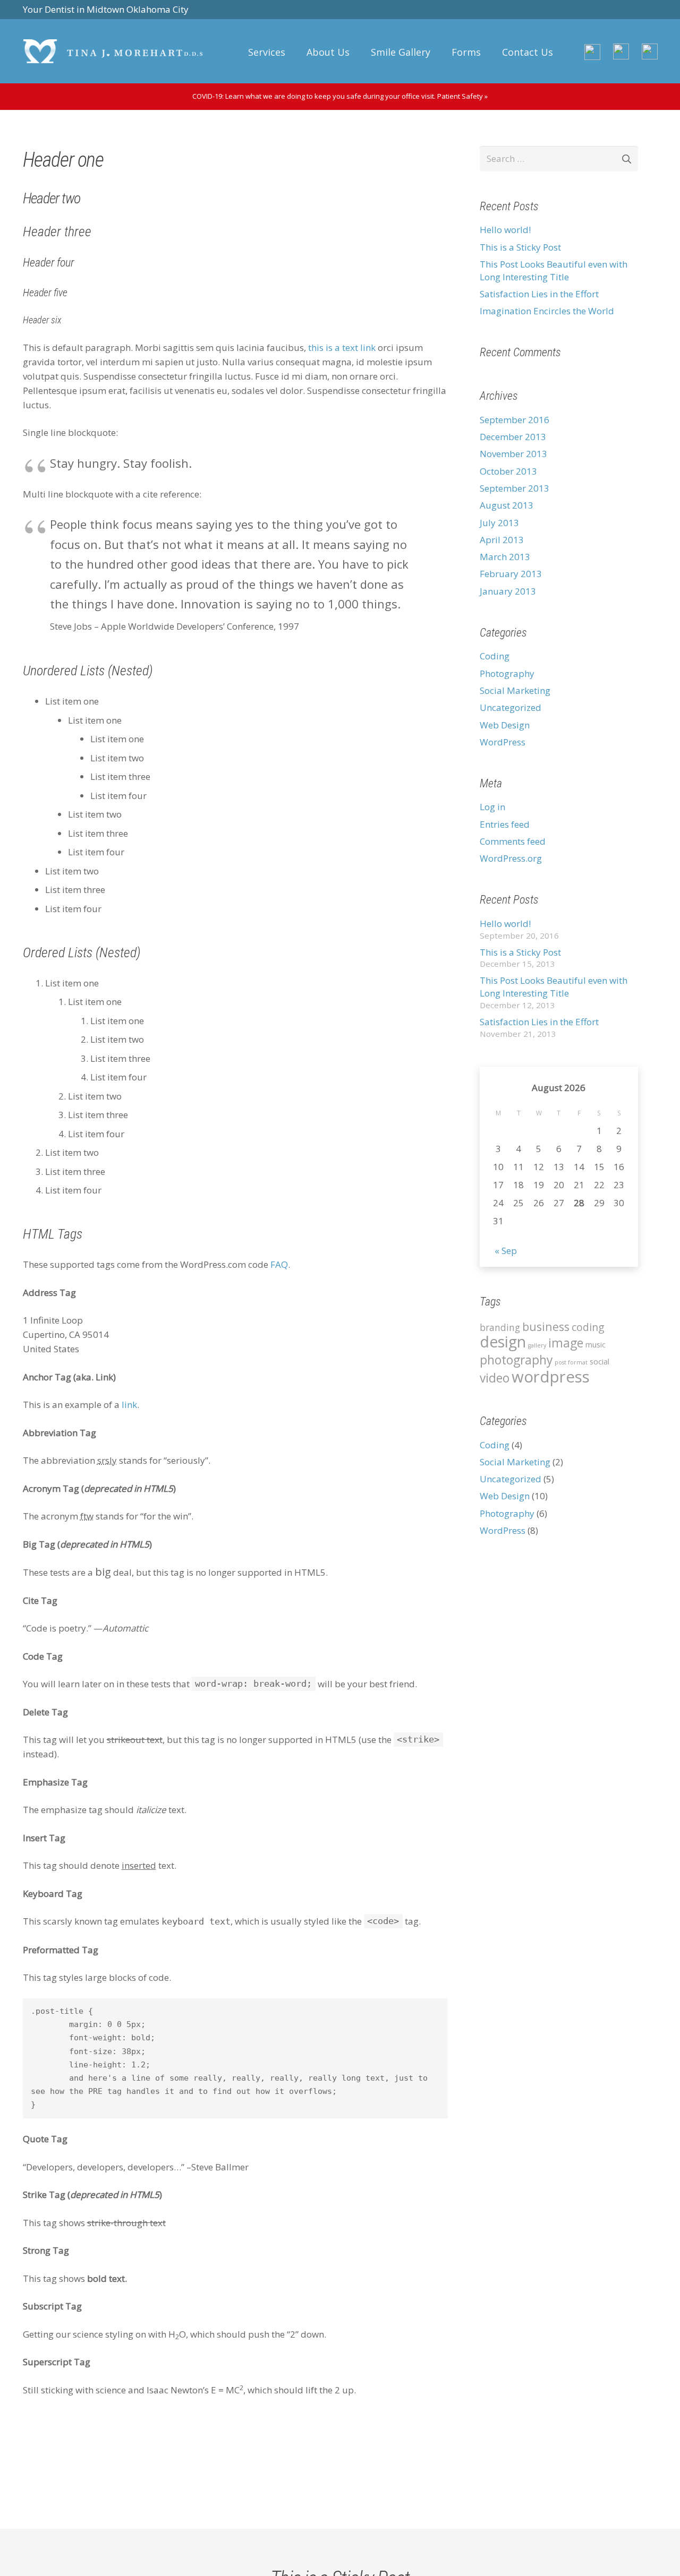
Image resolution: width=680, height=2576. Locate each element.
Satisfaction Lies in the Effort (539, 294)
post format (571, 1362)
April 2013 (502, 540)
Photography (507, 673)
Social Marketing (515, 690)
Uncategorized (511, 707)
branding (500, 1328)
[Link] (113, 51)
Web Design (505, 725)
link (129, 1405)
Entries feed (505, 824)
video (495, 1378)
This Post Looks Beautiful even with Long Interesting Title (554, 271)
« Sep (506, 1251)
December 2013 (513, 437)
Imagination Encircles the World (547, 311)
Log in (492, 807)
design (503, 1342)
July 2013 (499, 523)
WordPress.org (511, 858)
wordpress (551, 1377)
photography (516, 1360)
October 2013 (508, 471)
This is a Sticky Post (520, 247)
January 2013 (508, 591)
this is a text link (342, 347)
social (600, 1361)
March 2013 (505, 557)
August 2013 (507, 505)
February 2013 (511, 574)
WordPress (503, 742)
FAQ (279, 1264)
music (596, 1344)
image (566, 1343)
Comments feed (513, 841)
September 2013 (515, 488)
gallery (537, 1345)
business (546, 1326)
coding (588, 1327)
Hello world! (505, 230)
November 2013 (513, 454)
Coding (495, 656)
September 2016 (515, 420)
